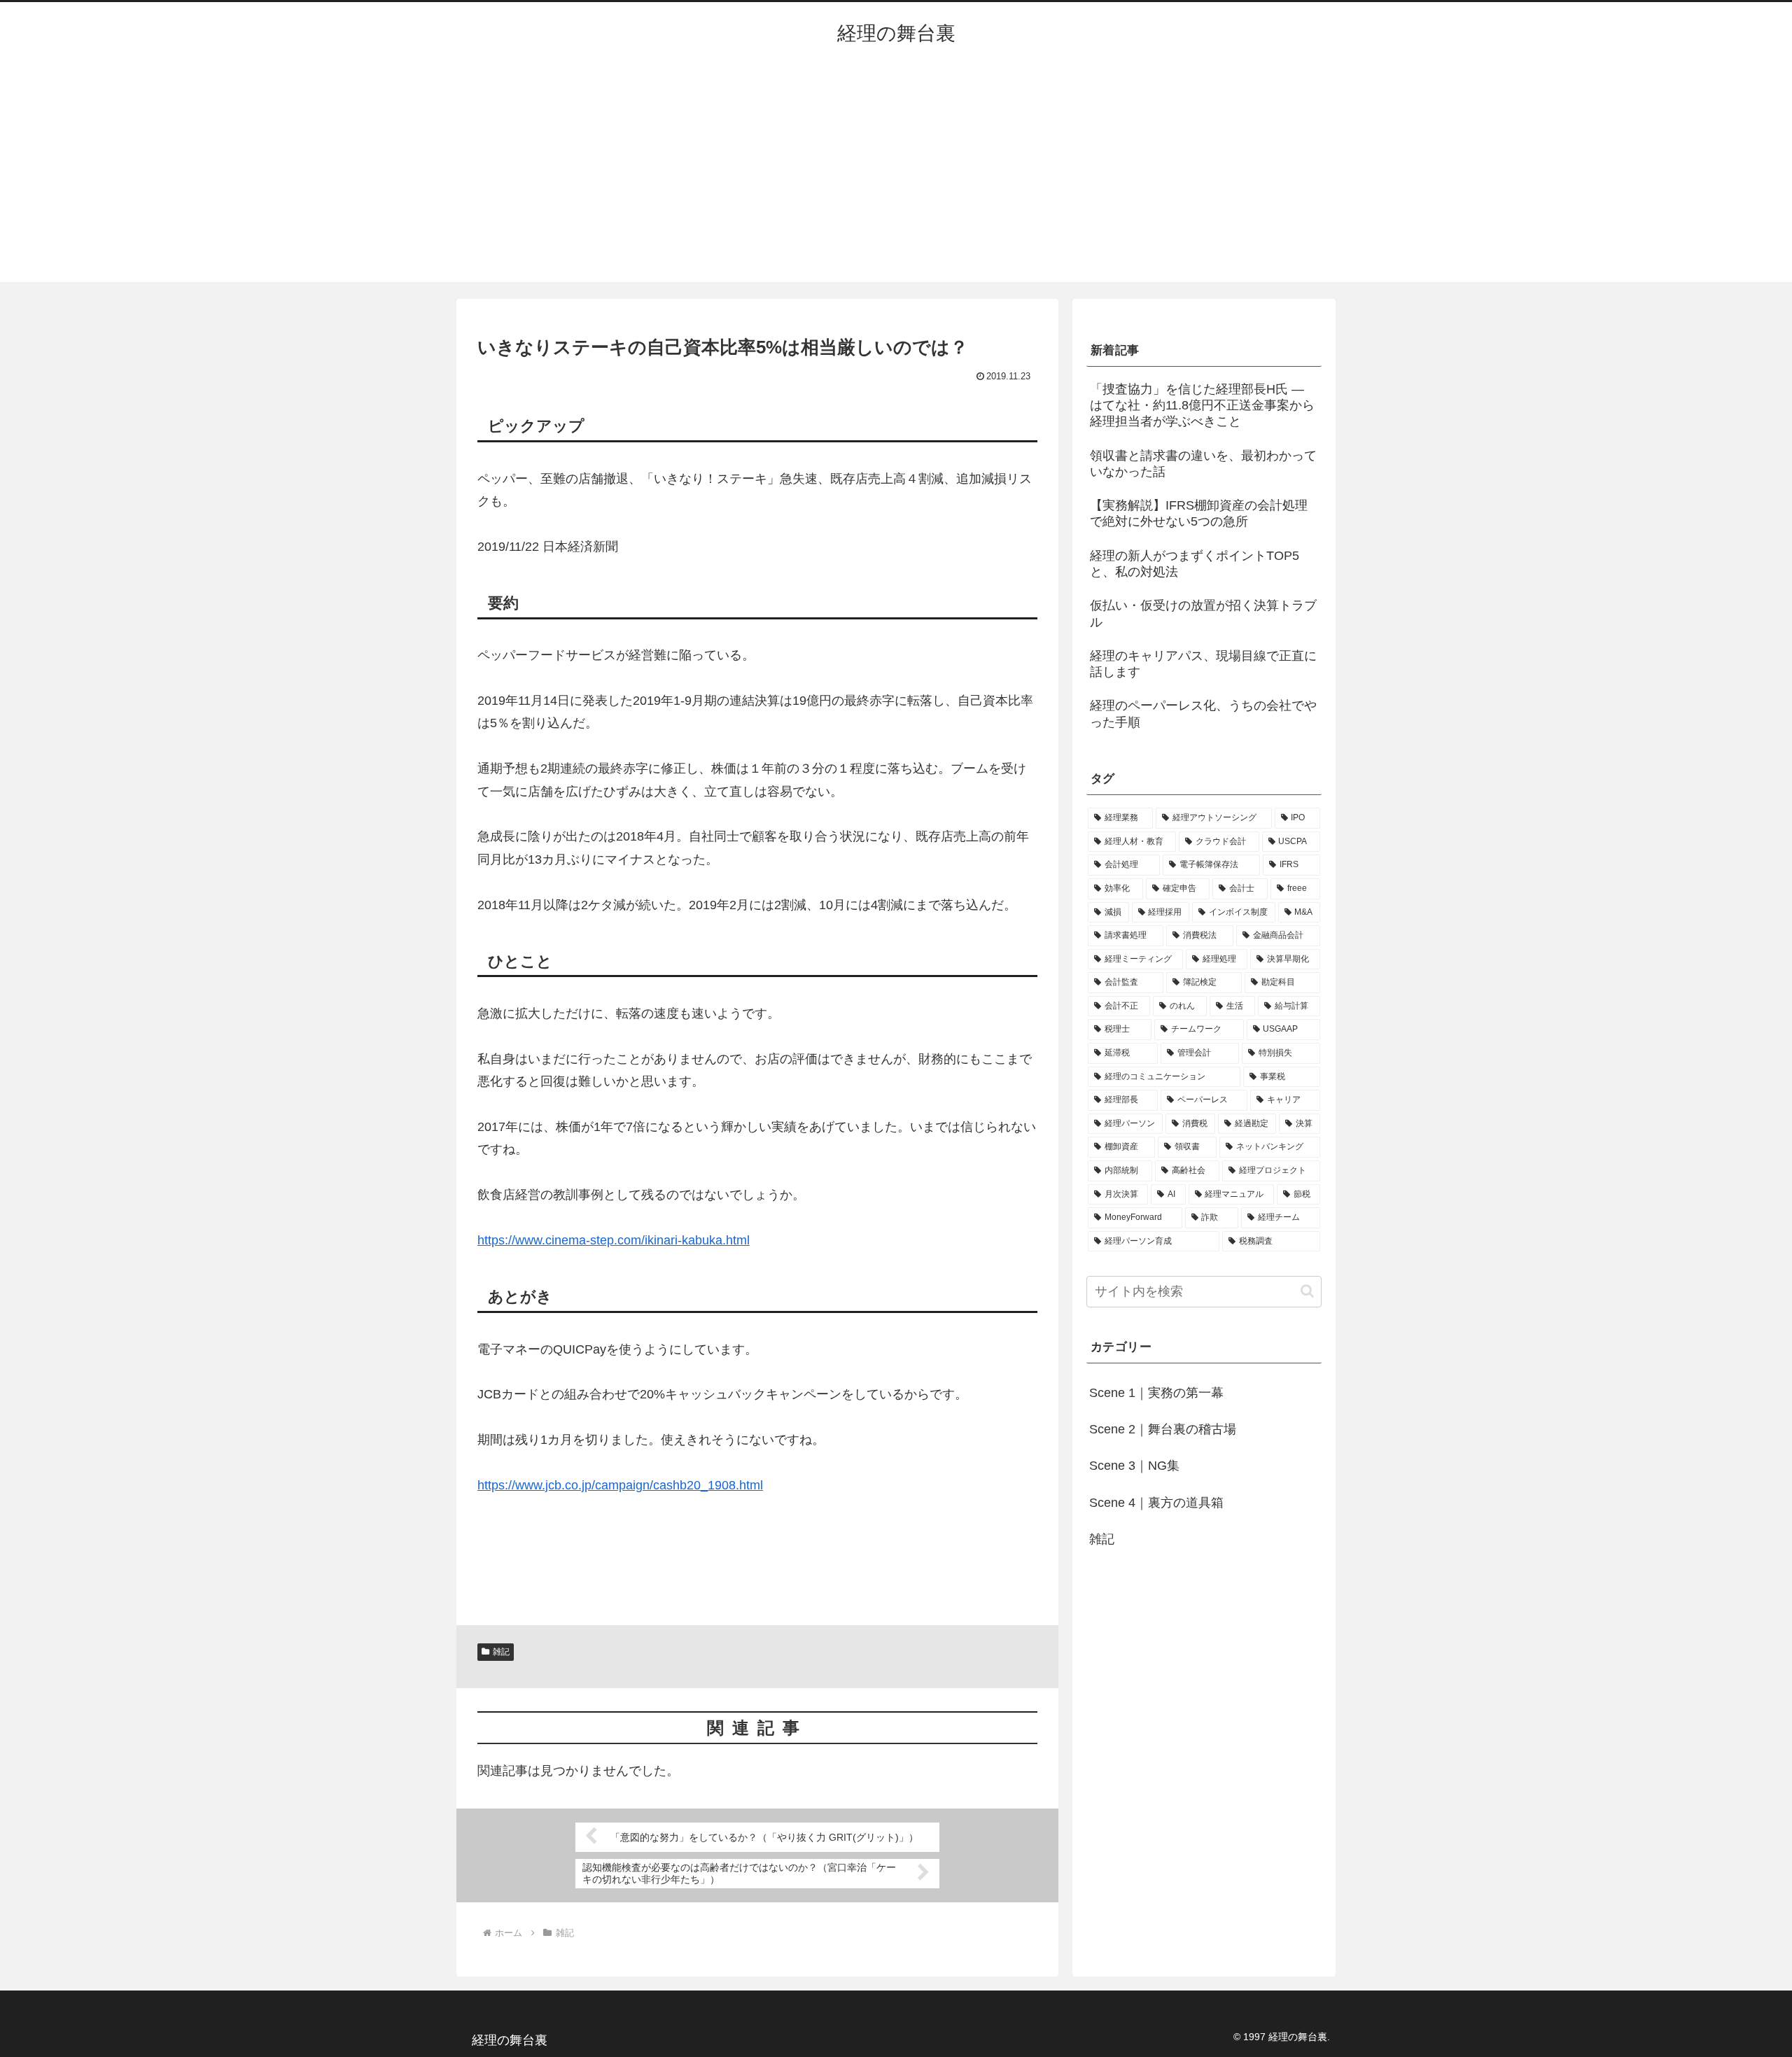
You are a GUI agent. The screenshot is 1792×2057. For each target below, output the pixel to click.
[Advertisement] (896, 177)
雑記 (501, 1652)
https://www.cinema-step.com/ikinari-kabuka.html (614, 1240)
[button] (1307, 1291)
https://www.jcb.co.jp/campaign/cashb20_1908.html (620, 1485)
